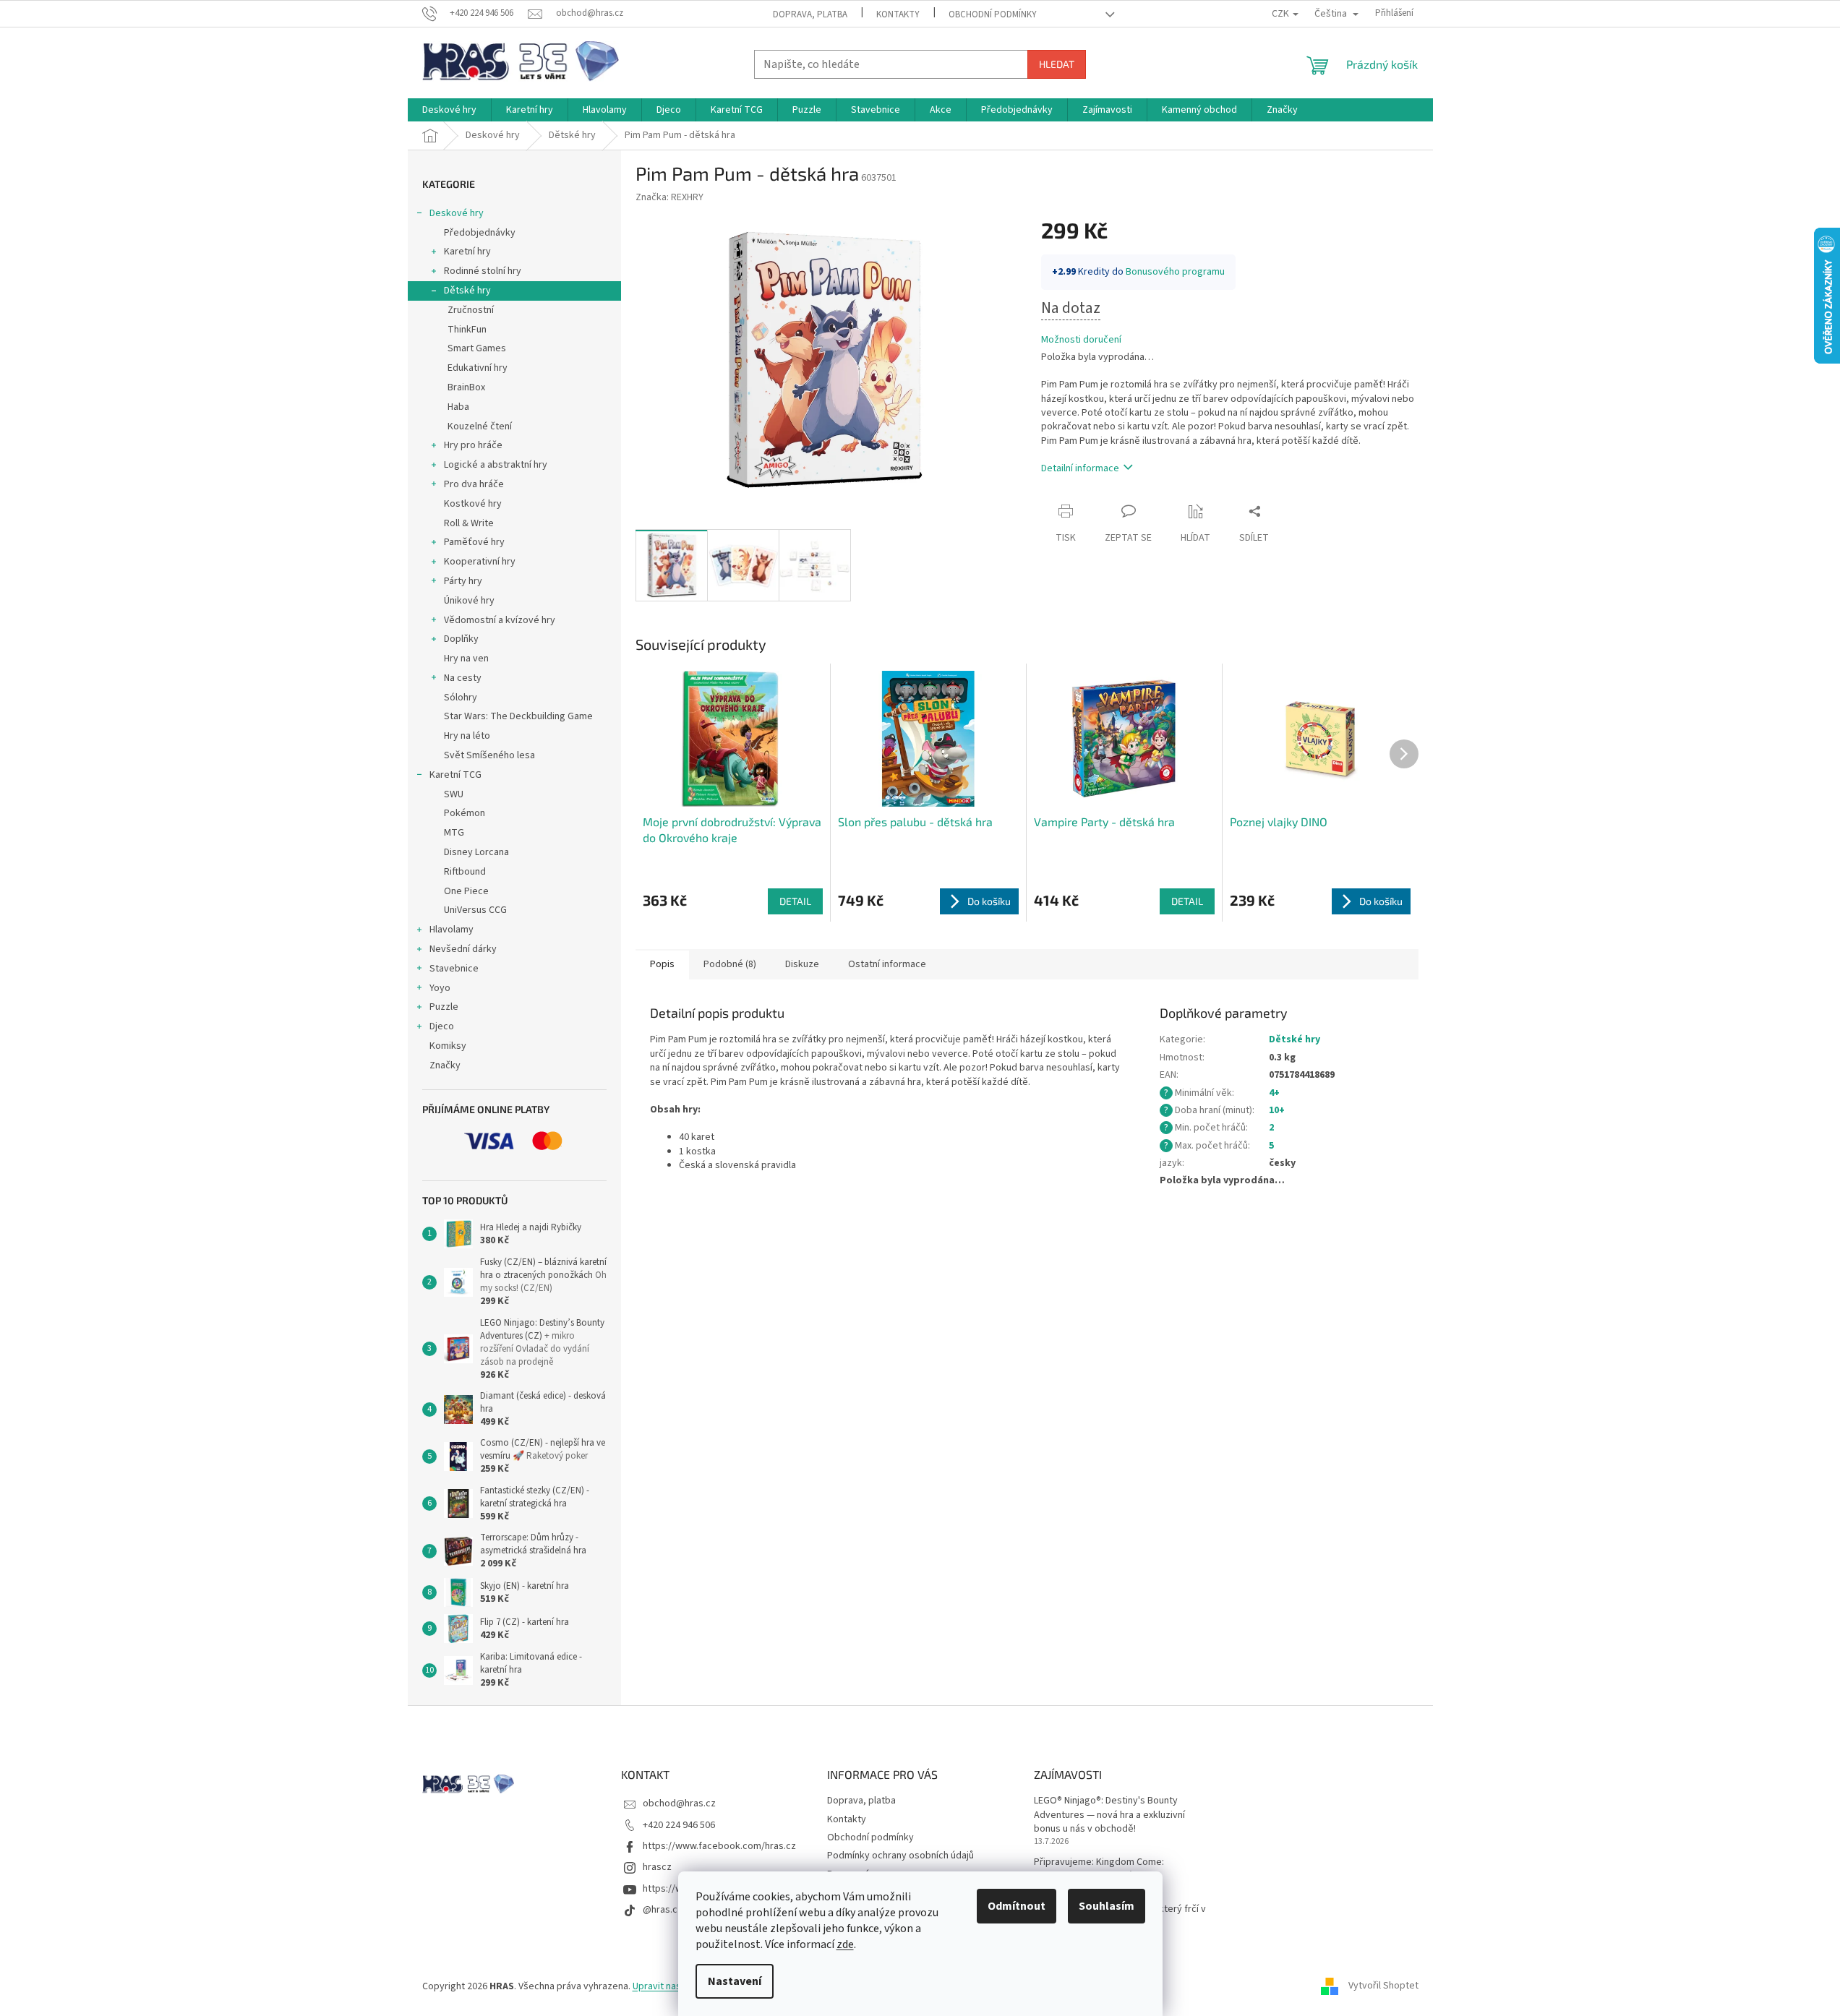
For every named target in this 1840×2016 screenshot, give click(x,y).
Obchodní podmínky (993, 14)
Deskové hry (457, 213)
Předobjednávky (480, 233)
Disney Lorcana (476, 852)
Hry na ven (466, 659)
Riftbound (465, 872)
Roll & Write (469, 523)
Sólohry (461, 698)
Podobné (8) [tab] (730, 964)
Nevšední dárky (463, 949)
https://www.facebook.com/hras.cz (719, 1846)
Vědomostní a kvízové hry (500, 620)
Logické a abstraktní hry (496, 465)
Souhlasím (1107, 1906)
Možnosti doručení (1081, 340)
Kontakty (898, 14)
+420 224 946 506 (679, 1825)
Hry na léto (467, 736)
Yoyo (440, 988)
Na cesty (463, 678)
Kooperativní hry (480, 562)
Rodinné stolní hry (483, 271)
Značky (445, 1065)
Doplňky (461, 639)
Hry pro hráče (473, 445)
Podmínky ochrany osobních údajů (900, 1856)
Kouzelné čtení (480, 426)
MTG (454, 833)
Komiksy (448, 1046)
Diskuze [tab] (802, 964)
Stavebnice (454, 969)
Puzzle (444, 1007)
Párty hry (463, 581)
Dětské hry (467, 291)
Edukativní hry (478, 368)
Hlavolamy (452, 930)
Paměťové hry (474, 542)
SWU (454, 794)
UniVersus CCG (475, 910)
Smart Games (477, 348)
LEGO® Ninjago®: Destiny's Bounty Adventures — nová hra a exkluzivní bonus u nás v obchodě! (1109, 1815)
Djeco (442, 1026)
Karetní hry (467, 252)
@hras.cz (663, 1910)
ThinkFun (467, 330)
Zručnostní (471, 310)
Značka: (669, 197)
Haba (458, 407)
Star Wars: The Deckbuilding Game (518, 716)
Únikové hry (469, 601)
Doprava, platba (810, 14)
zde (845, 1944)
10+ (1277, 1110)
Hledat (1057, 64)
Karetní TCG (455, 775)
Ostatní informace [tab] (887, 964)
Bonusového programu (1175, 272)
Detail (795, 901)
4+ (1274, 1093)
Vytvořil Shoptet (1383, 1986)
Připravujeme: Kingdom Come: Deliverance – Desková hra (1099, 1869)
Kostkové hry (473, 504)
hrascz (657, 1867)
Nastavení (735, 1981)
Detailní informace (1080, 468)
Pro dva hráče (474, 484)
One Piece (466, 891)
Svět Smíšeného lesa (489, 755)
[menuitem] (449, 110)
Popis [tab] (662, 964)
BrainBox (466, 387)
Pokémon (465, 813)
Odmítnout (1017, 1906)
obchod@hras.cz (679, 1803)
